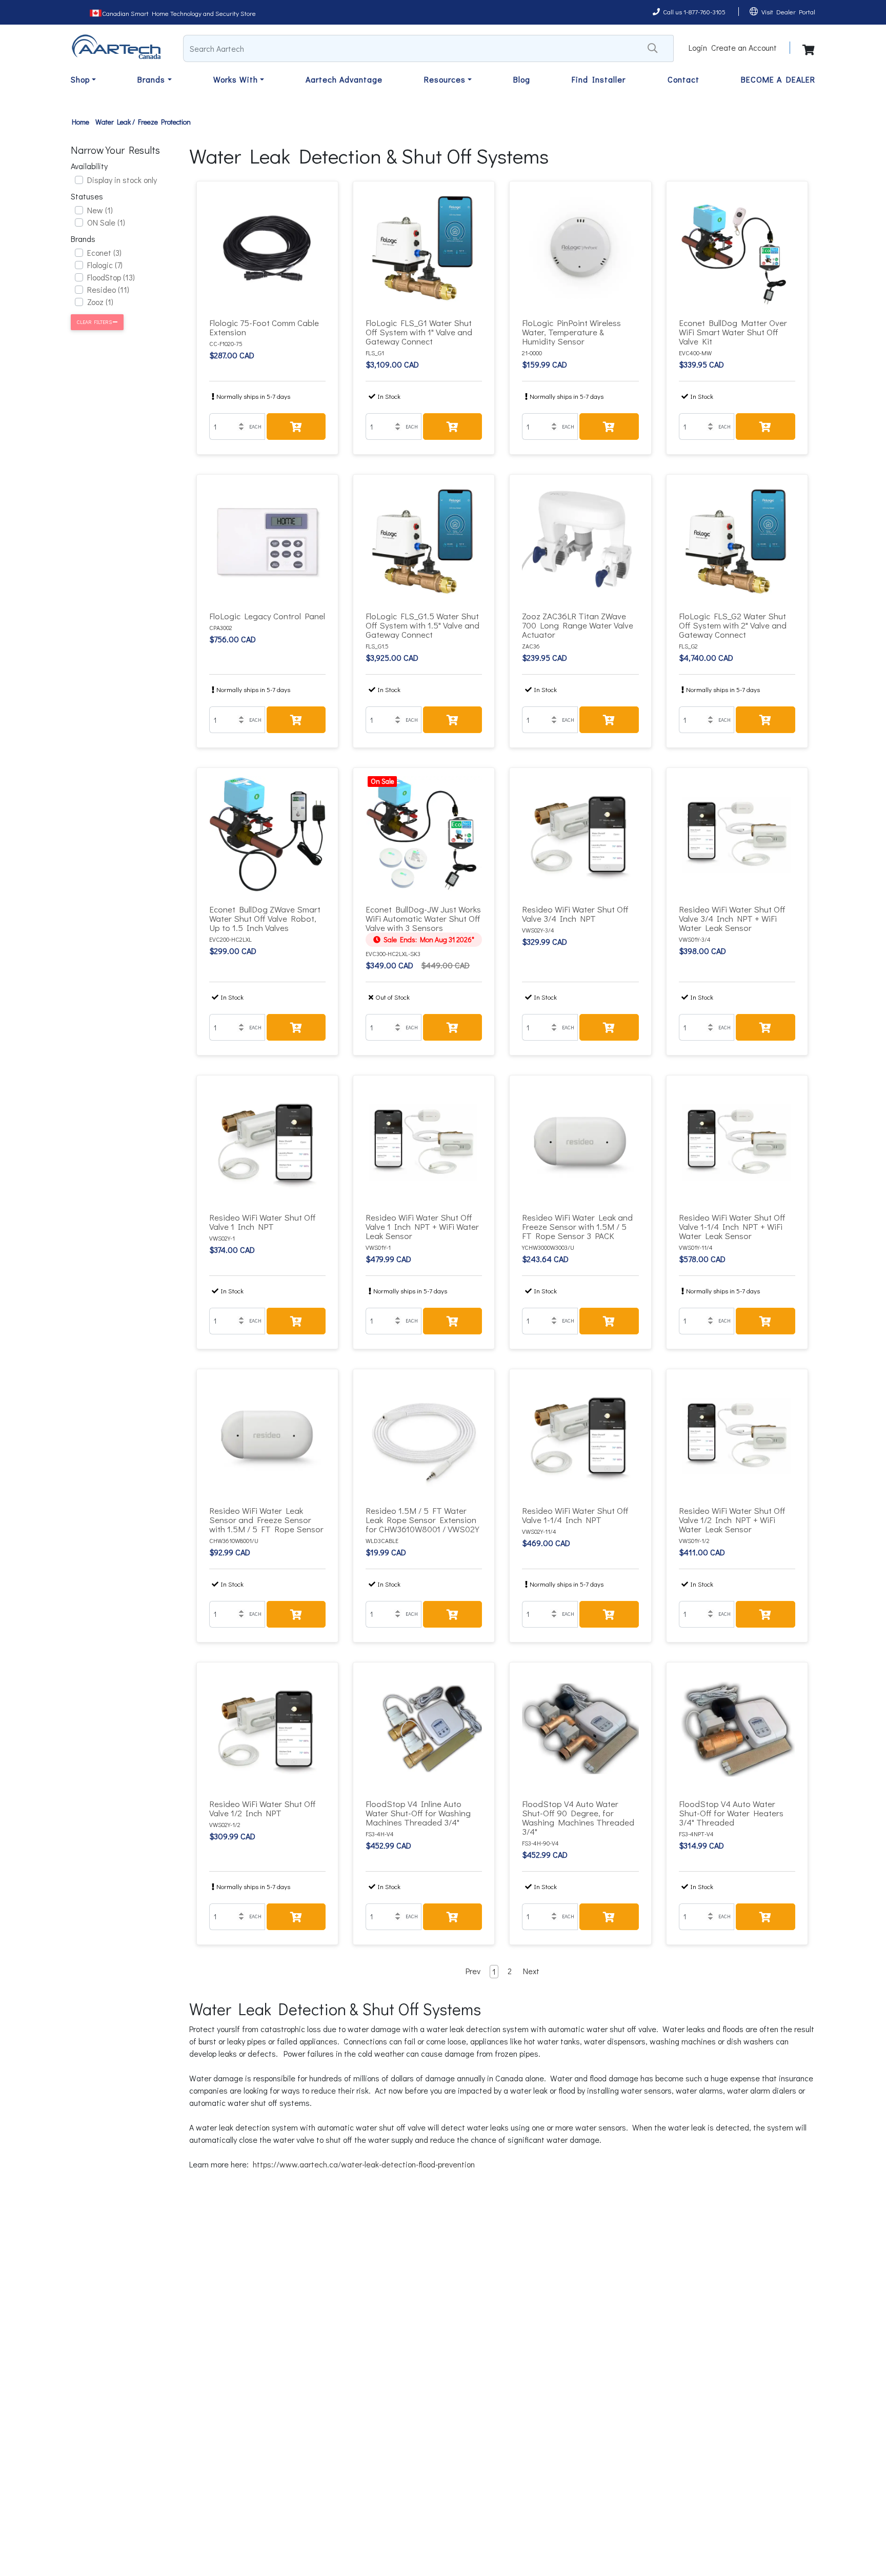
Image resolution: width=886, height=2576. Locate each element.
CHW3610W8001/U (234, 1540)
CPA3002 (221, 627)
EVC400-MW (695, 353)
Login (698, 47)
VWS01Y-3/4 (695, 939)
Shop (80, 79)
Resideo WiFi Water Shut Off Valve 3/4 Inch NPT (575, 914)
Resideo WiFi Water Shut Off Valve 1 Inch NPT (263, 1222)
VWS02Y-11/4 (539, 1531)
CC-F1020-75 (226, 343)
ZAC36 (531, 646)
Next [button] (531, 1971)
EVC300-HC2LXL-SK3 (393, 954)
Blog (522, 79)
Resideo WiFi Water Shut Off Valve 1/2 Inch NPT (263, 1808)
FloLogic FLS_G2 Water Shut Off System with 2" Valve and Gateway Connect (733, 625)
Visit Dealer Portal (788, 12)
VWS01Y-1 (378, 1247)
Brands (151, 79)
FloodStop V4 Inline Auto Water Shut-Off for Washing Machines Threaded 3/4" (418, 1813)
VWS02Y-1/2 (225, 1824)
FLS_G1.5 (377, 646)
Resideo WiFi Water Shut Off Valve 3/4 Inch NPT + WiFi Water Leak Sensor (732, 918)
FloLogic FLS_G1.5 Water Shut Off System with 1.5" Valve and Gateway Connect (422, 625)
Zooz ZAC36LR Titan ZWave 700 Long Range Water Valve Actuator (578, 625)
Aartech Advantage (344, 79)
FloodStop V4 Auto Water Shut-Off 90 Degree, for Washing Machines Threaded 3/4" (578, 1818)
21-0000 (532, 353)
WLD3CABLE (382, 1540)
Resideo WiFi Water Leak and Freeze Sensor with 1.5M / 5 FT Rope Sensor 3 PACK (577, 1226)
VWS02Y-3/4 (538, 930)
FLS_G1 (375, 353)
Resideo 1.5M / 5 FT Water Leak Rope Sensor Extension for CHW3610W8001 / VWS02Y (422, 1520)
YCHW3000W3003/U (548, 1247)
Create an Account (744, 47)
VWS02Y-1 (222, 1238)
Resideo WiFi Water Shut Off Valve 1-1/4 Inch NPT (575, 1515)
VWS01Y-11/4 (696, 1247)
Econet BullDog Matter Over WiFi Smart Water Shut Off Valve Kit (733, 332)
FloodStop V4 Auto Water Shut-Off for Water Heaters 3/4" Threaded (731, 1813)
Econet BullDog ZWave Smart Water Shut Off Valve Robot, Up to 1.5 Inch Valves (265, 918)
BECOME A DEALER (778, 79)
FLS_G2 (688, 646)
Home (80, 122)
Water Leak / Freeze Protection (143, 122)
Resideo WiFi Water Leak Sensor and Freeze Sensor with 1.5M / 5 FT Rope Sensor (266, 1520)
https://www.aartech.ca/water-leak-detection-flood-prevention (364, 2164)
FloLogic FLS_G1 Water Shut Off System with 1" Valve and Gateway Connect (419, 332)
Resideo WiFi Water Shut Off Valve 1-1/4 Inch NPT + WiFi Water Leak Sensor (732, 1226)
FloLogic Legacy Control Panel (267, 616)
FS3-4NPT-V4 (696, 1834)
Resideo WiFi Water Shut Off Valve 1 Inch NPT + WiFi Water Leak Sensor (422, 1226)
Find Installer (599, 79)
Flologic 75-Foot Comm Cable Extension (264, 327)
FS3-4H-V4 (380, 1834)
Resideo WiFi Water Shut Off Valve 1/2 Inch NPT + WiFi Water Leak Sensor (732, 1520)
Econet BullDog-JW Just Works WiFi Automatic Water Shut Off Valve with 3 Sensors (423, 918)
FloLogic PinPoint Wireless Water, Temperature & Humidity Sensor (571, 332)
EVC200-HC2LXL (230, 939)
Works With (236, 79)
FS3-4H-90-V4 (540, 1843)
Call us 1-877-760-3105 (694, 12)
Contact (683, 79)
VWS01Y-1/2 (694, 1540)
